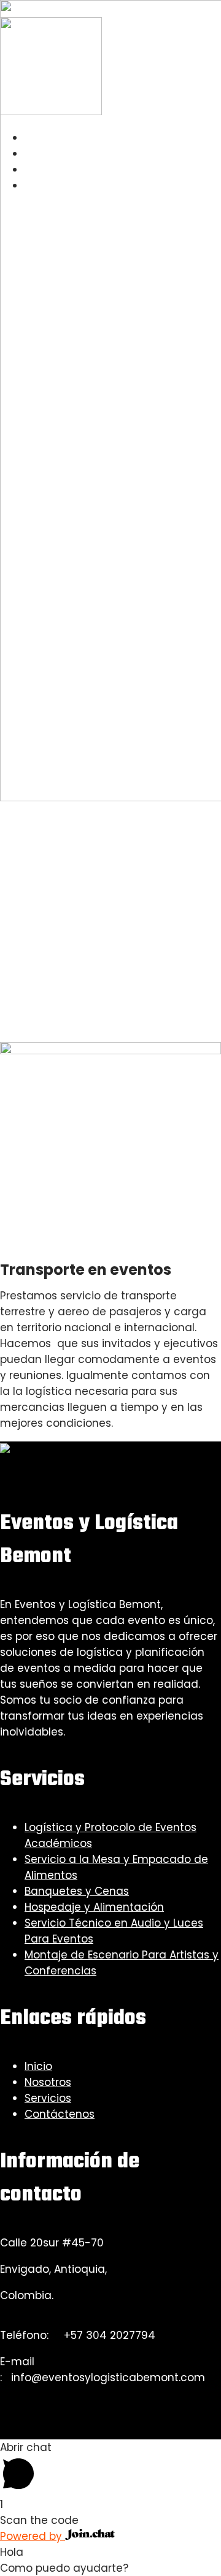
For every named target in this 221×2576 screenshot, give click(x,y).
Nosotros (48, 2082)
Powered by (33, 2536)
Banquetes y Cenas (77, 1891)
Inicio (38, 2066)
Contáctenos (60, 2114)
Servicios (48, 2098)
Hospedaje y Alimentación (94, 1907)
